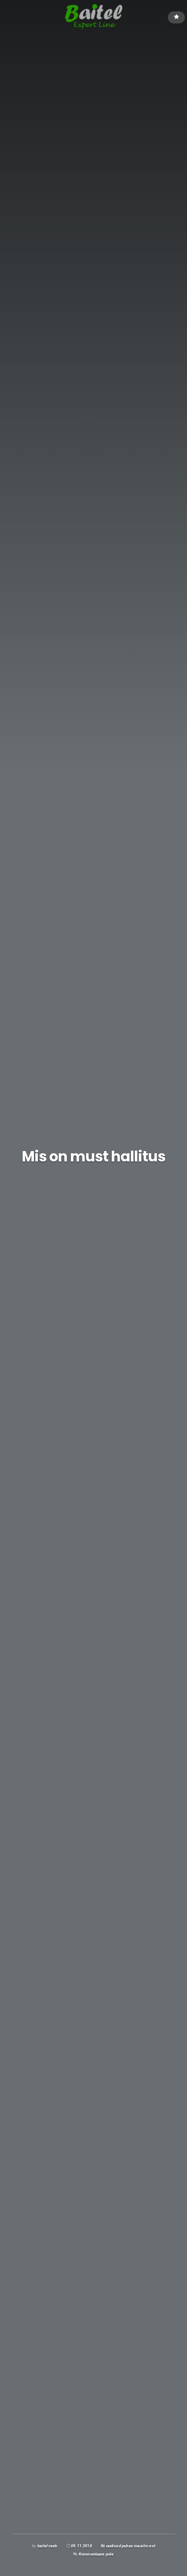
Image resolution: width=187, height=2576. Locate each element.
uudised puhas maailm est (131, 2546)
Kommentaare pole (96, 2554)
